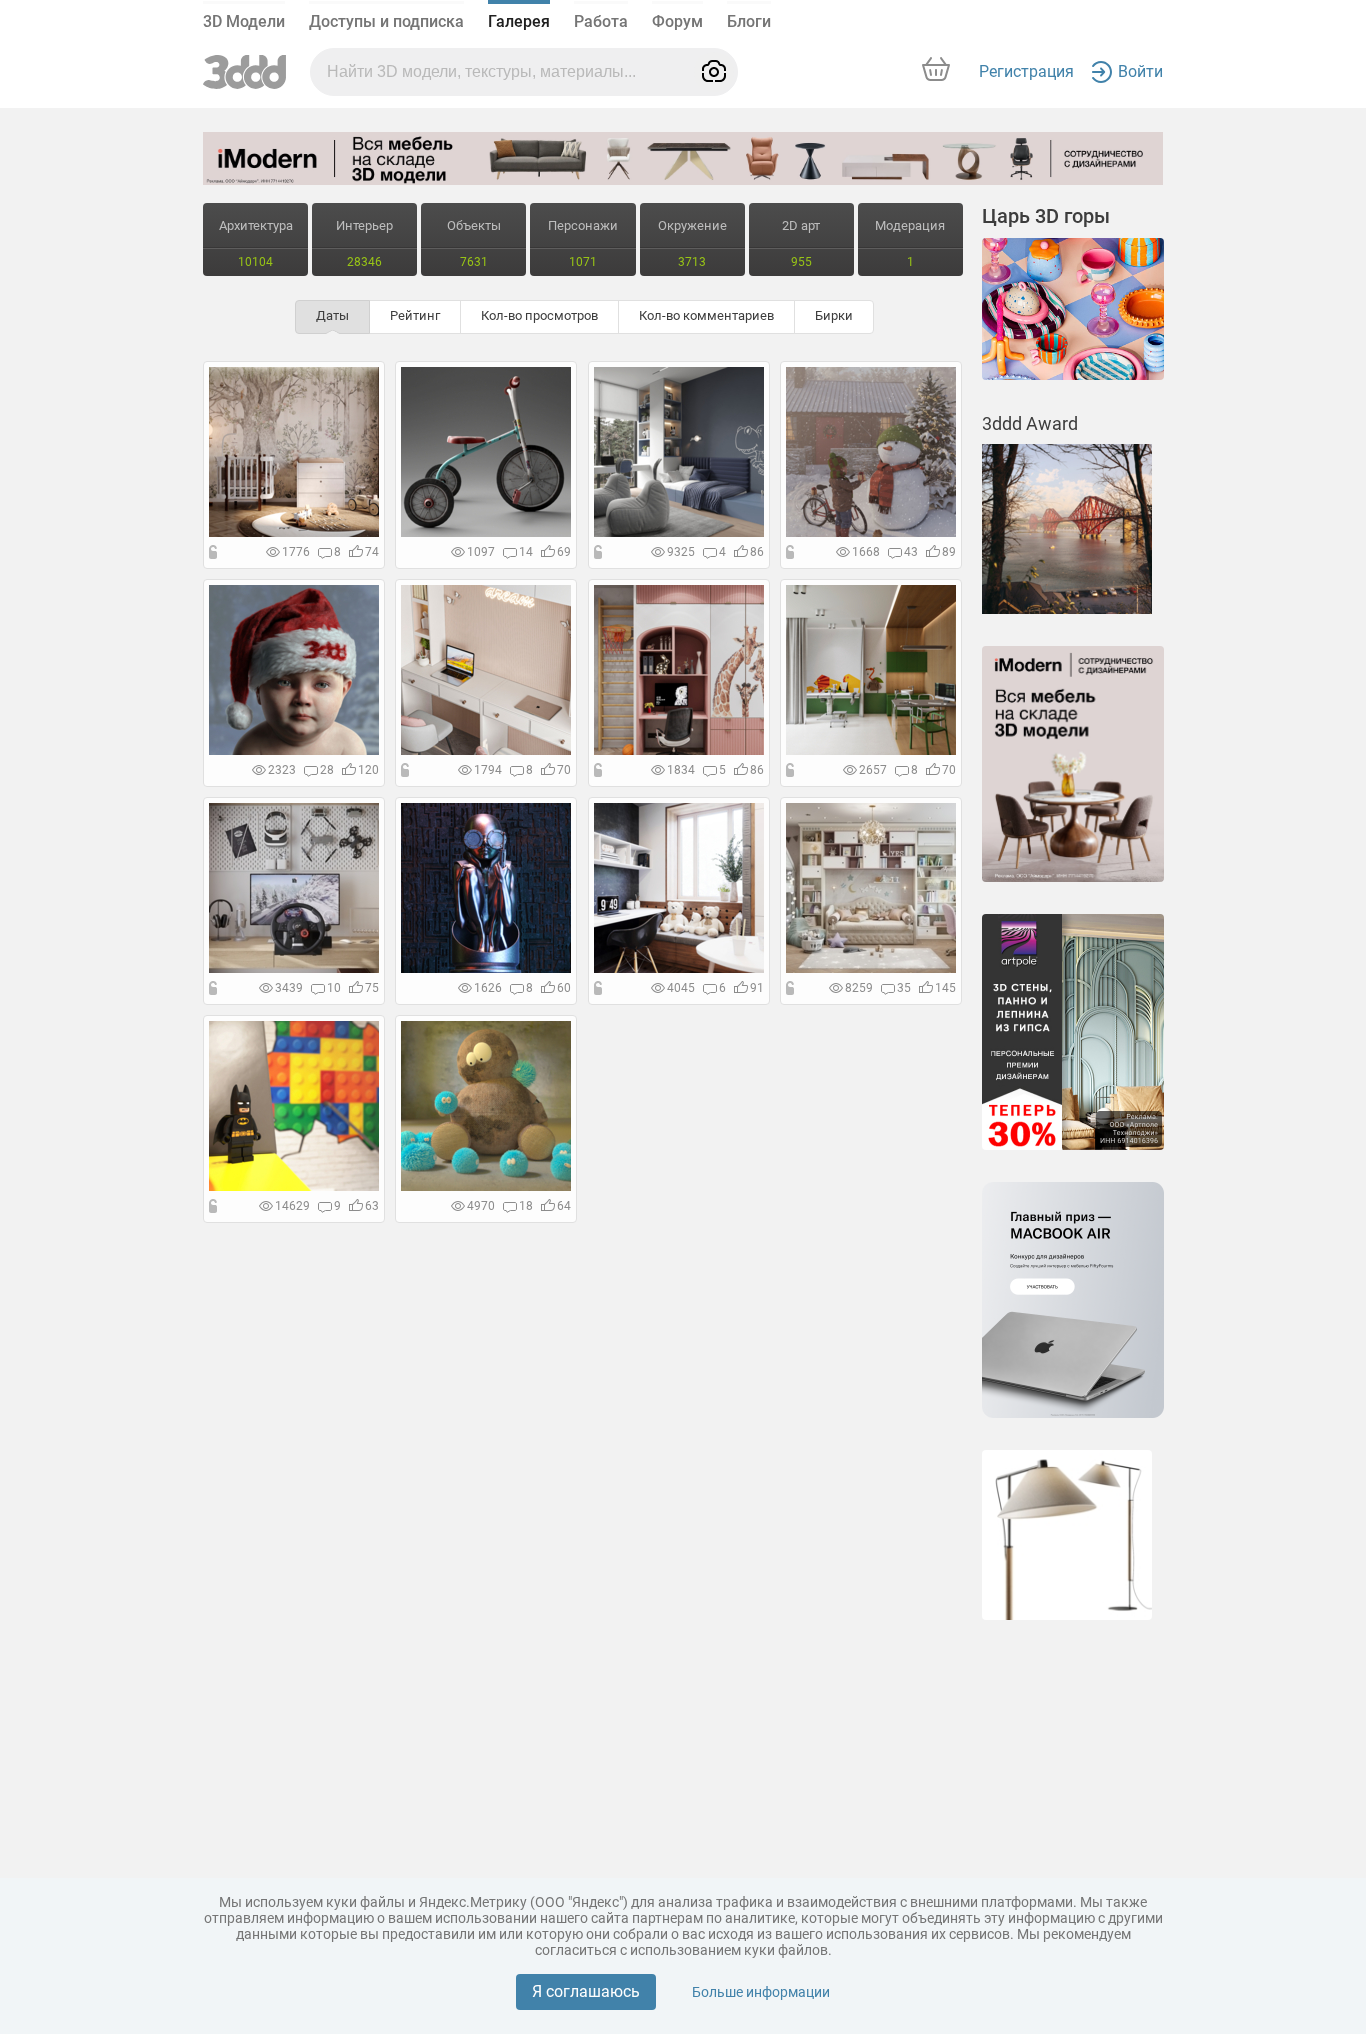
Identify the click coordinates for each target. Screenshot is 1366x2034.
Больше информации (761, 1992)
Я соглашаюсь (586, 1991)
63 (372, 1206)
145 (945, 988)
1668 (866, 552)
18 (526, 1206)
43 (911, 552)
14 (526, 552)
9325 (681, 552)
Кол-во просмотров (539, 315)
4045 (681, 988)
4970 (481, 1206)
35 (904, 988)
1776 (296, 552)
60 (564, 988)
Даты (332, 315)
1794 (488, 770)
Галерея (519, 21)
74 (372, 552)
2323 (282, 770)
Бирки (834, 315)
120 (368, 770)
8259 (859, 988)
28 (327, 770)
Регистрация (1026, 71)
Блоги (749, 21)
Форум (677, 21)
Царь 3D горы (1046, 216)
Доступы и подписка (386, 21)
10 (334, 988)
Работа (601, 21)
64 (564, 1206)
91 (757, 988)
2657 (873, 770)
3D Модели (244, 21)
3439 (289, 988)
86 (757, 552)
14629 (292, 1206)
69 (564, 552)
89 (949, 552)
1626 (488, 988)
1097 (481, 552)
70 (564, 770)
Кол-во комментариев (706, 315)
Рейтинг (415, 315)
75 (372, 988)
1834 (681, 770)
